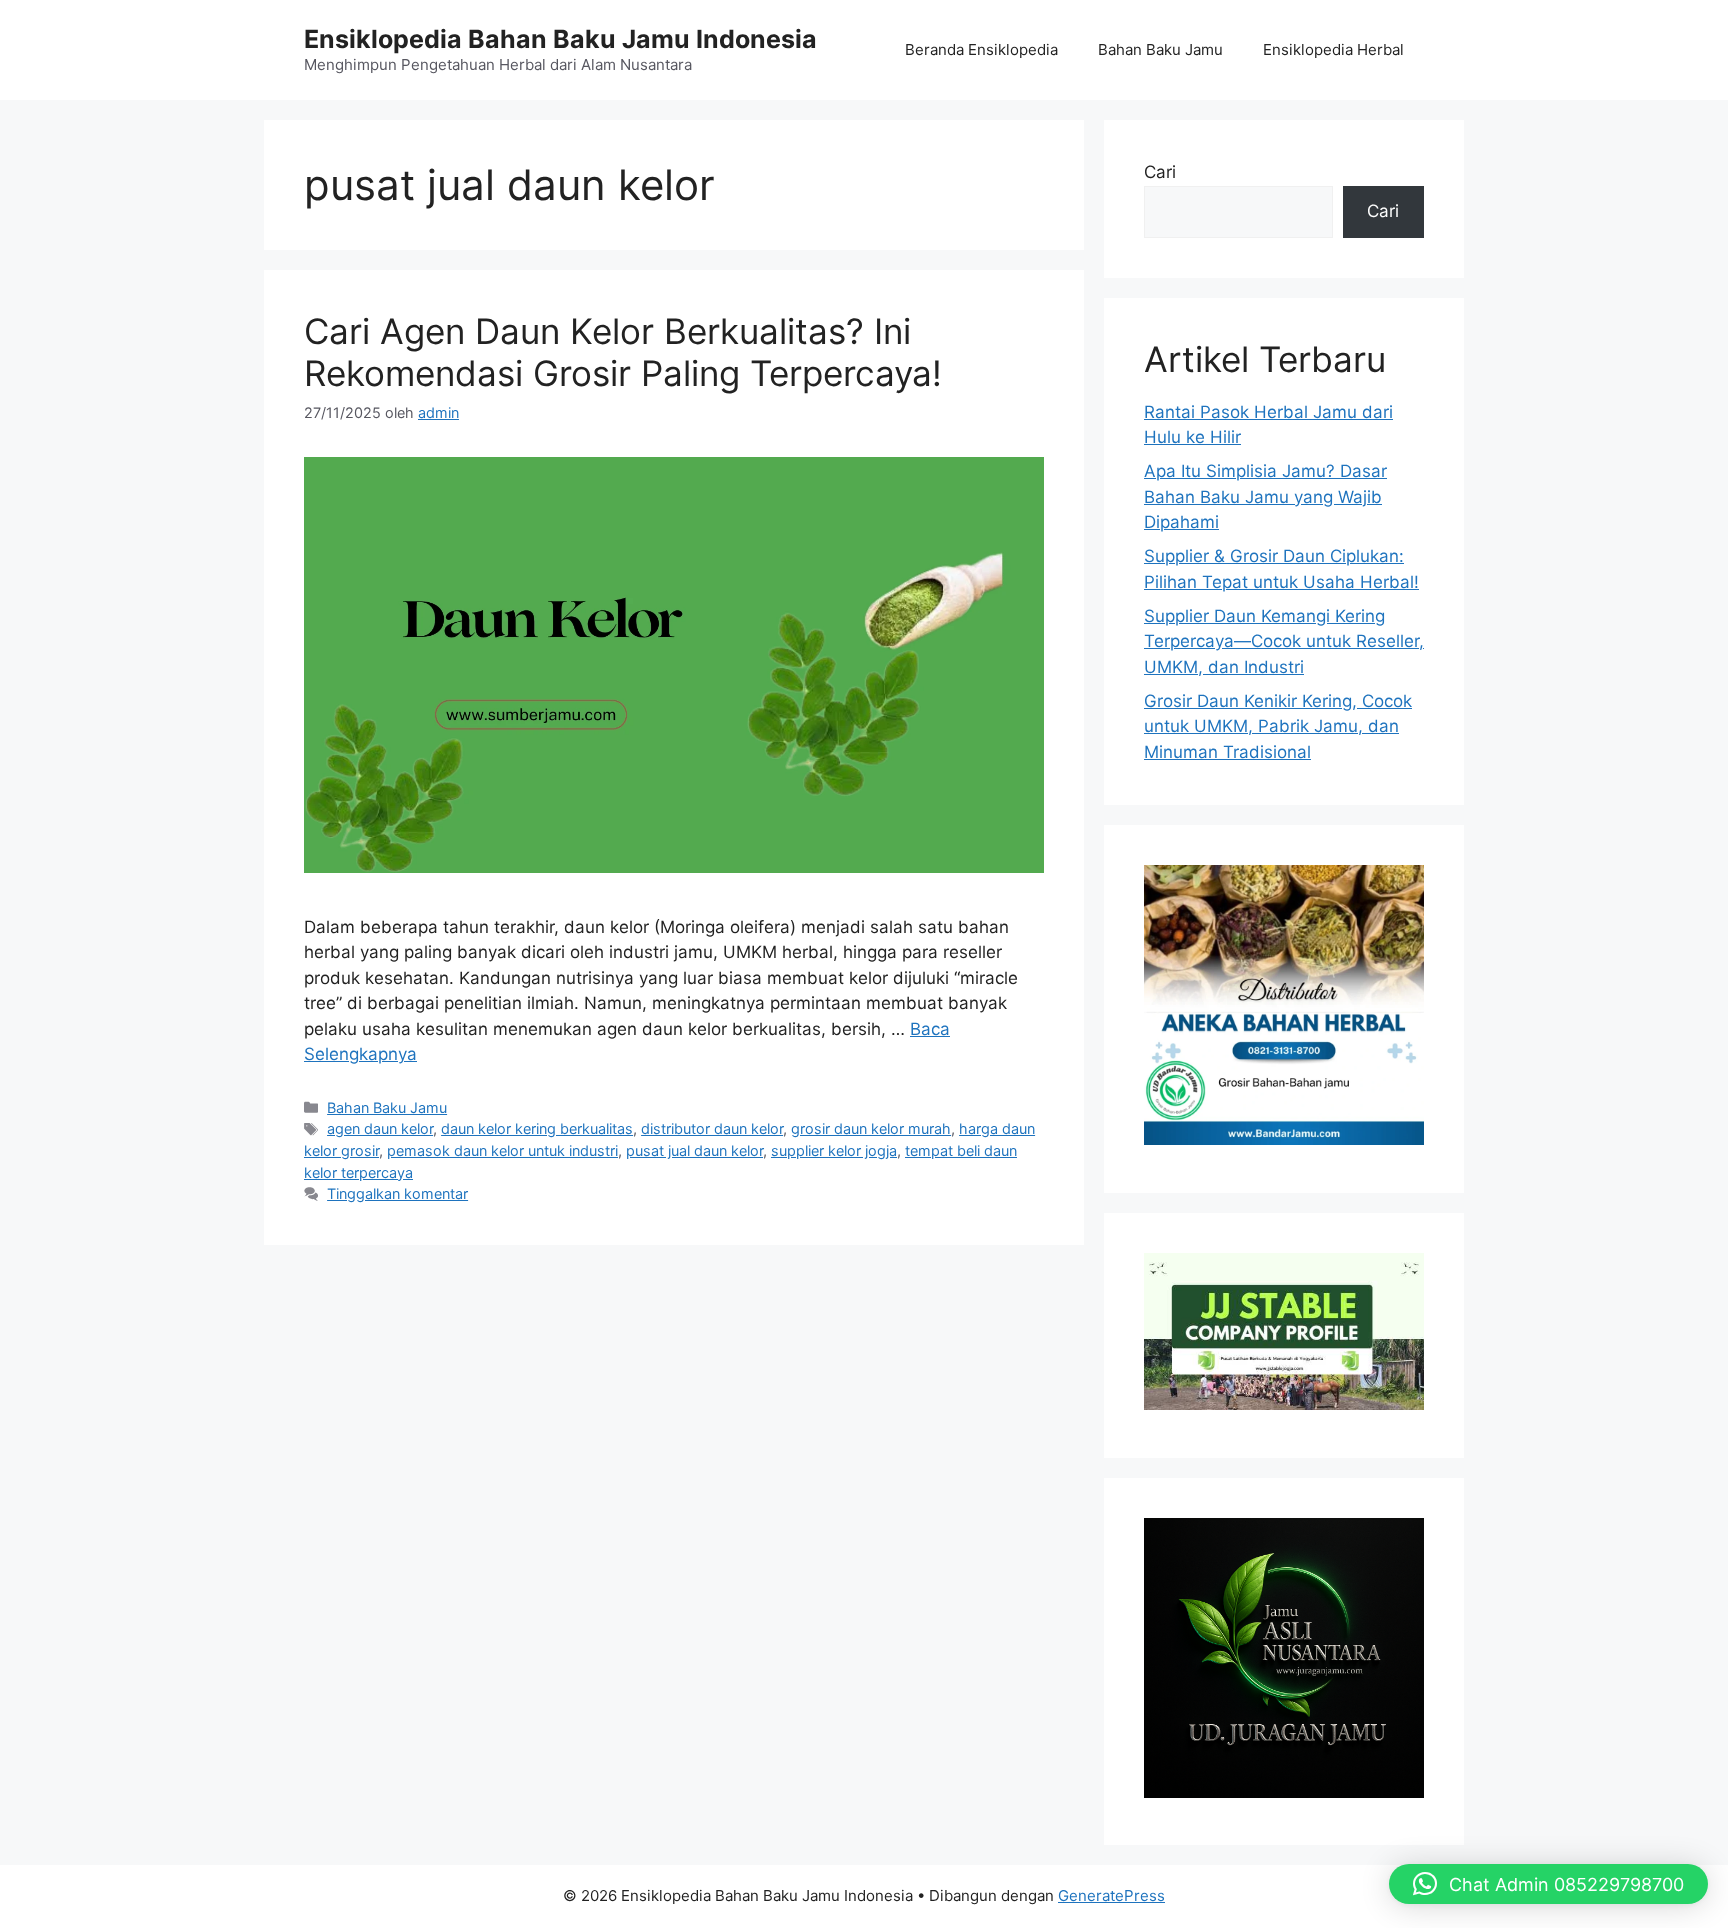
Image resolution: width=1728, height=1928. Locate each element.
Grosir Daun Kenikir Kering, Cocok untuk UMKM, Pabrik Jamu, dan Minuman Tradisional (1278, 726)
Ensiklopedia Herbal (1333, 49)
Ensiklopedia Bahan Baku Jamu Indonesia (560, 39)
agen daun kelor (380, 1128)
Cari (1160, 172)
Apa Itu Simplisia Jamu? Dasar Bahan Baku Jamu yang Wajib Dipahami (1265, 496)
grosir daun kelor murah (871, 1128)
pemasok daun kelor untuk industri (502, 1150)
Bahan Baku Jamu (1160, 49)
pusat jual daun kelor (694, 1150)
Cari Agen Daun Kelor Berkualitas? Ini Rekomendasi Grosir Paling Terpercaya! (623, 352)
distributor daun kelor (712, 1128)
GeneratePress (1111, 1895)
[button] (1548, 1884)
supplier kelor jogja (834, 1150)
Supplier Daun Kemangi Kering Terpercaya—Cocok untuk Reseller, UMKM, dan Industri (1284, 641)
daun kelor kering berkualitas (537, 1128)
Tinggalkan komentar (397, 1193)
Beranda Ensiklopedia (981, 49)
